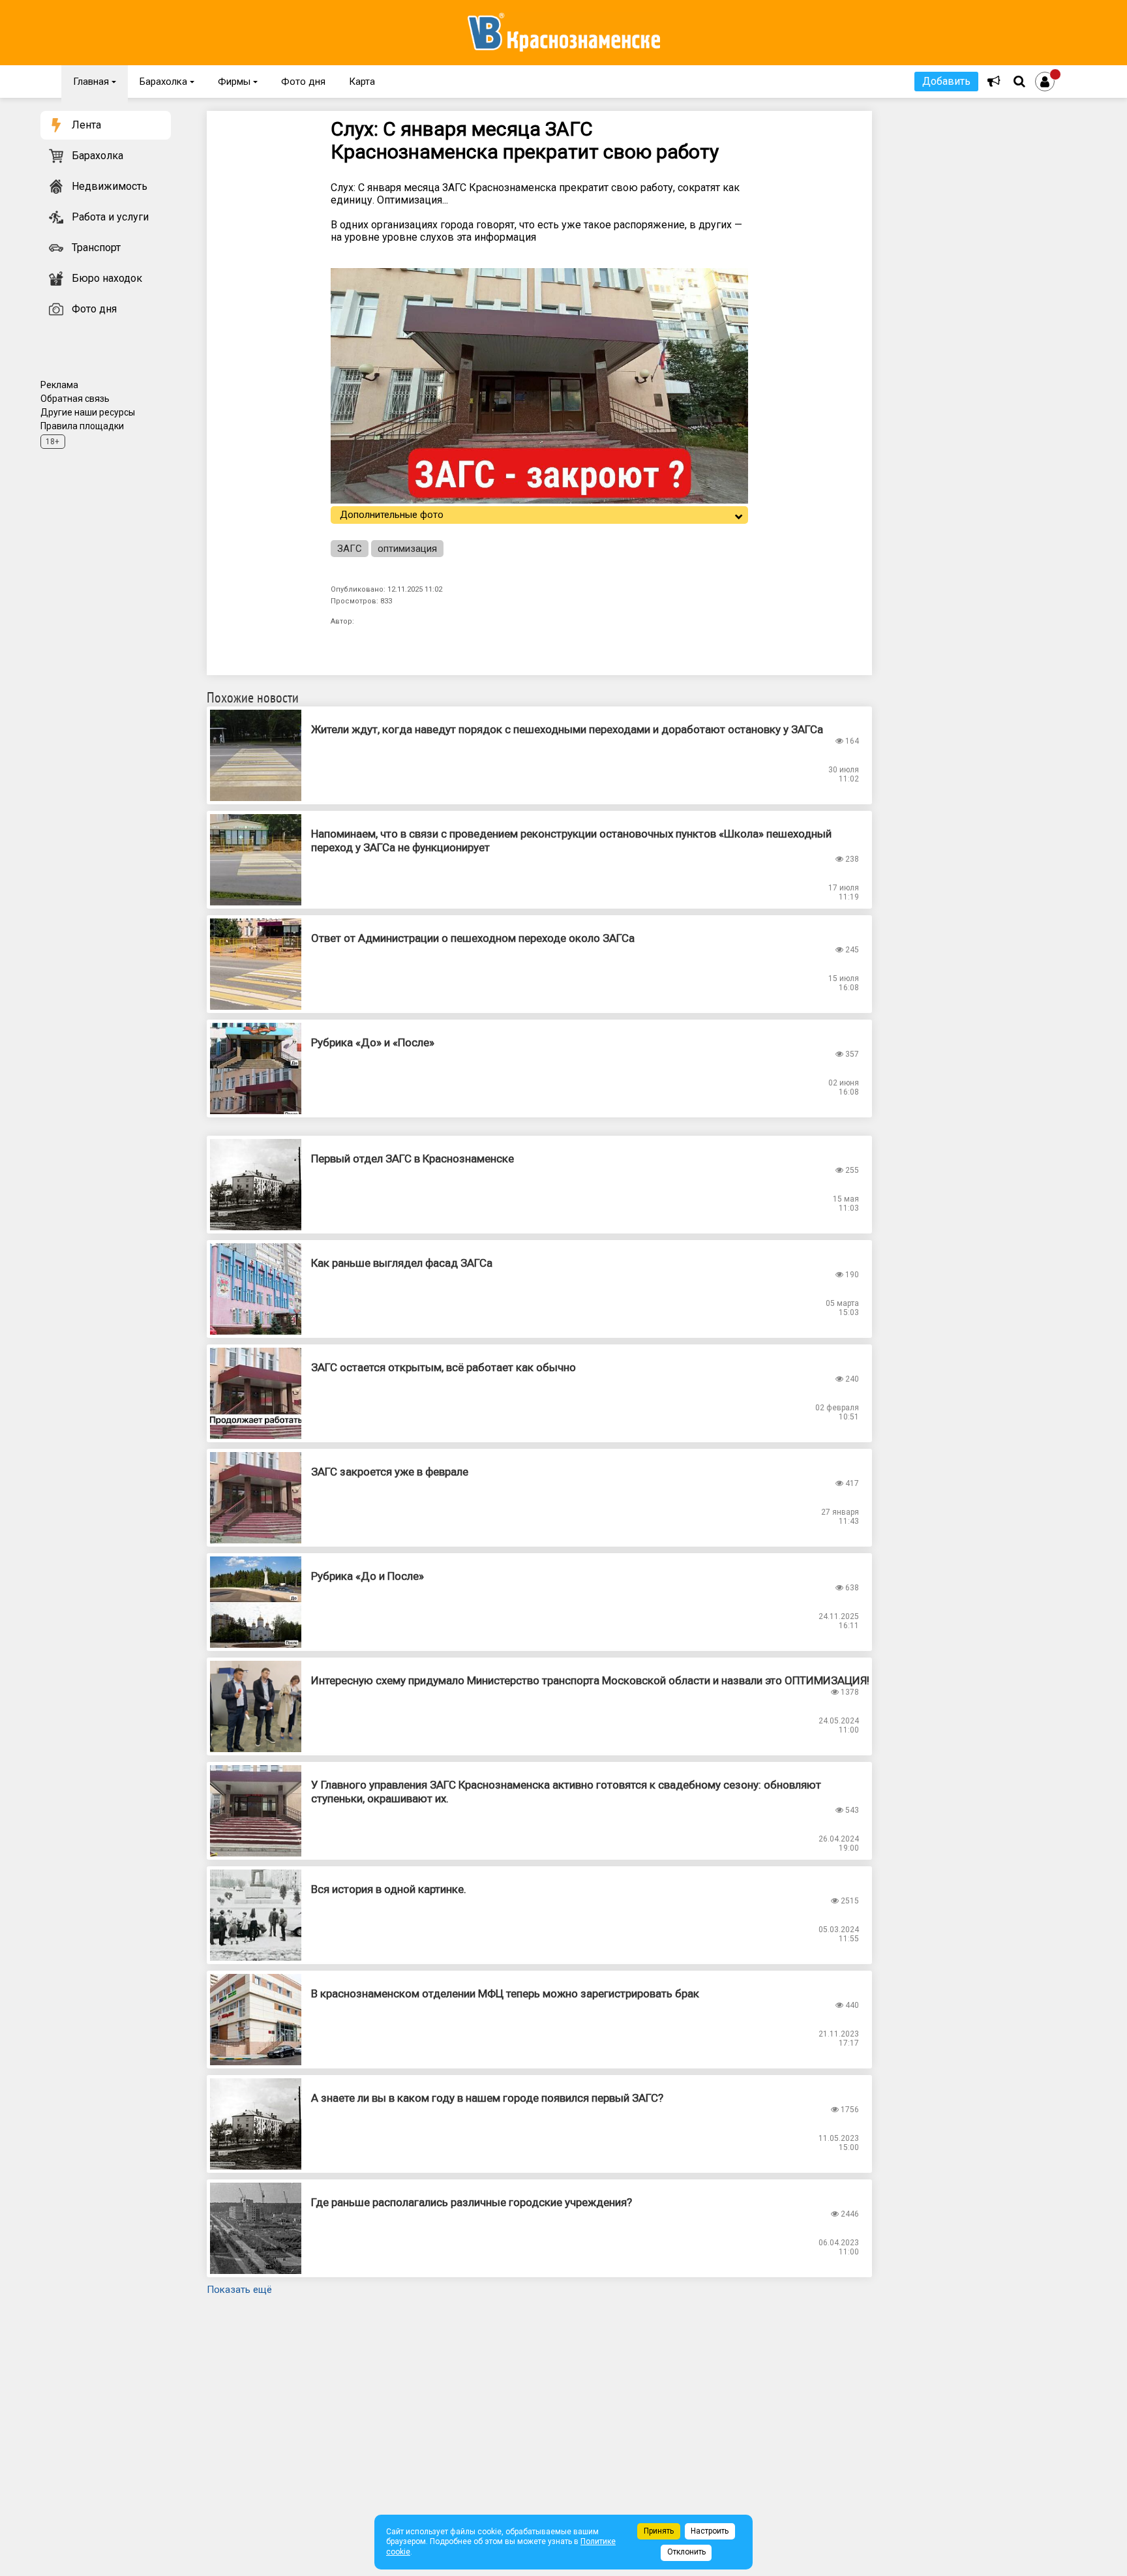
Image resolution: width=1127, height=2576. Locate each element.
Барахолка (167, 82)
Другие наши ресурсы (88, 412)
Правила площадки (82, 426)
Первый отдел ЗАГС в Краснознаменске (413, 1159)
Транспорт (96, 248)
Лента (86, 125)
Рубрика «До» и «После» (373, 1042)
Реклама (59, 385)
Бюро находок (107, 278)
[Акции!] (994, 82)
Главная (95, 82)
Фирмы (238, 82)
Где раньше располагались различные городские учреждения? (472, 2202)
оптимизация (407, 549)
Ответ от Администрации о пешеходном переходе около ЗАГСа (473, 938)
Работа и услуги (110, 217)
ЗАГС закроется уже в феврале (390, 1472)
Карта (362, 82)
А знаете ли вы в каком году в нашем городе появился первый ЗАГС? (487, 2098)
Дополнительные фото (392, 515)
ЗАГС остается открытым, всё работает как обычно (443, 1367)
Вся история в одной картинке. (389, 1889)
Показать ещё (239, 2290)
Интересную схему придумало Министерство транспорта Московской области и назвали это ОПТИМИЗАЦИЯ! (590, 1680)
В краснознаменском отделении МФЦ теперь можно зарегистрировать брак (505, 1993)
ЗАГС (350, 549)
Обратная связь (75, 399)
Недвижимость (110, 186)
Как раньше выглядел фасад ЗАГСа (402, 1263)
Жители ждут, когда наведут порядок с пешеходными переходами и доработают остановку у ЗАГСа (567, 729)
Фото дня (303, 82)
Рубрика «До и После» (368, 1576)
